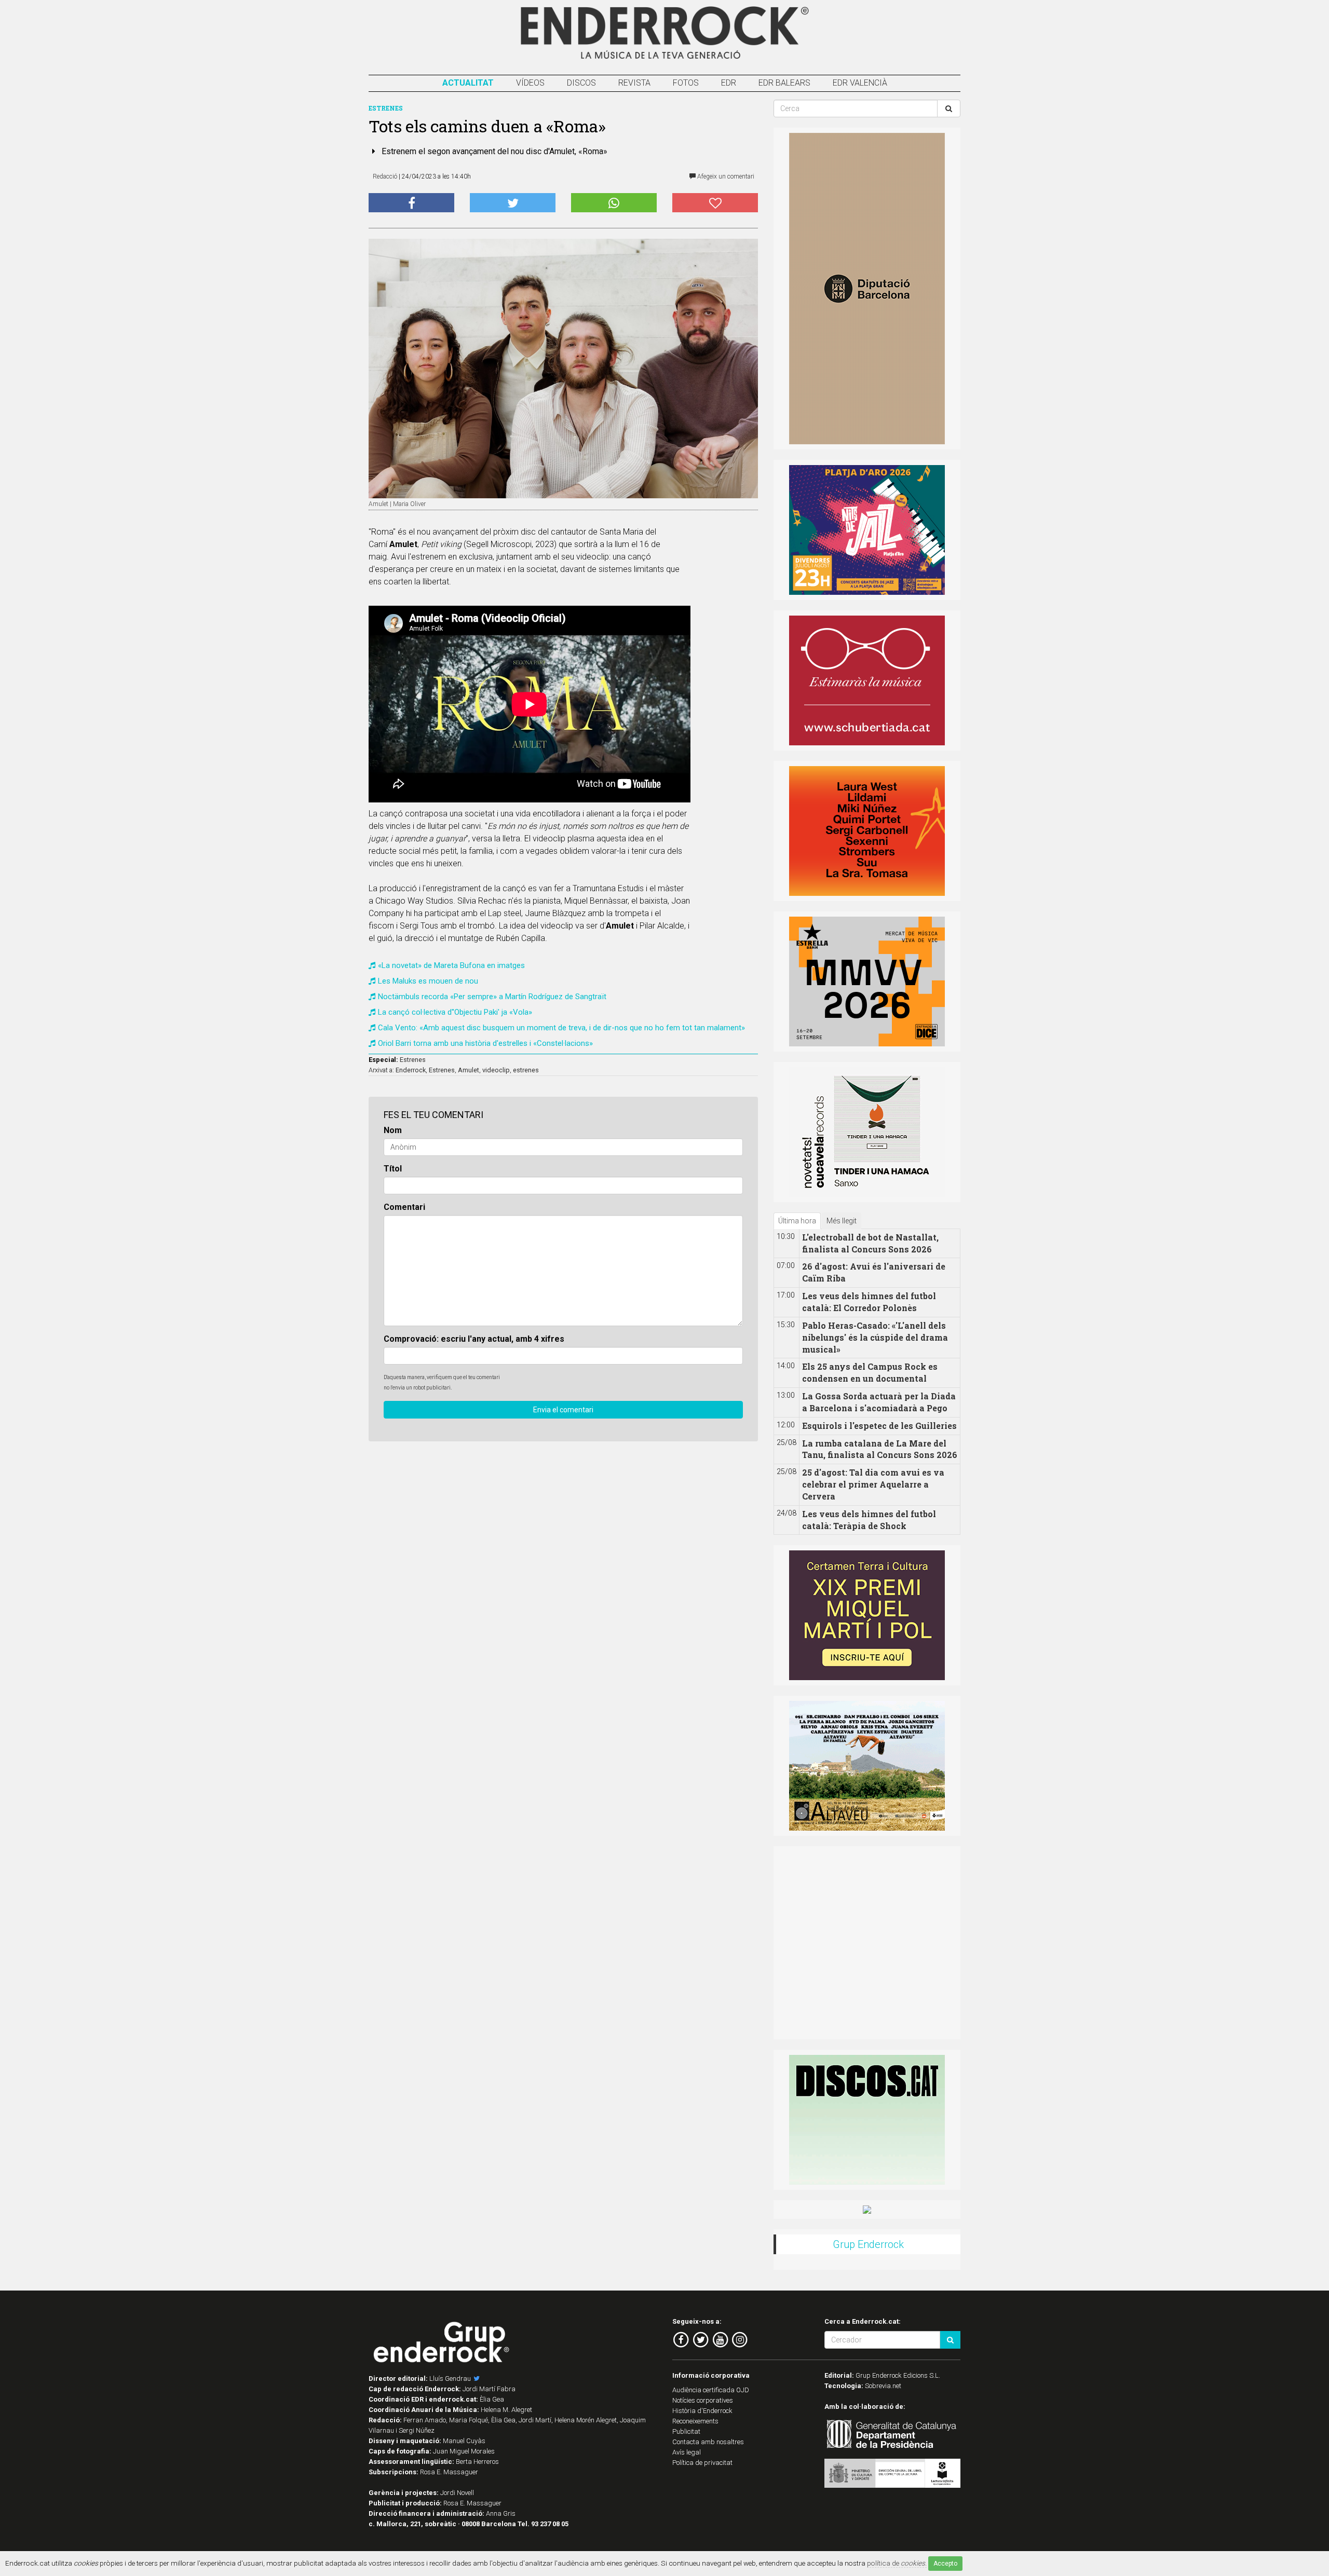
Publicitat (686, 2431)
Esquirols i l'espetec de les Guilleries (879, 1426)
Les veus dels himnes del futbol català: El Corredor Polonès (869, 1302)
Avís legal (687, 2452)
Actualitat (468, 83)
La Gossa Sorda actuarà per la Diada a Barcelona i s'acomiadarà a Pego (879, 1402)
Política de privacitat (702, 2463)
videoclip (496, 1070)
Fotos (686, 83)
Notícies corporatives (703, 2400)
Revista (634, 83)
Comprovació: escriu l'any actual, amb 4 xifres (474, 1339)
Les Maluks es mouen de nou (428, 981)
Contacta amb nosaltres (708, 2442)
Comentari (404, 1207)
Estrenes (413, 1060)
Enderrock (411, 1070)
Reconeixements (695, 2421)
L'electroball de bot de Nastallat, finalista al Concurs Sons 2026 (870, 1243)
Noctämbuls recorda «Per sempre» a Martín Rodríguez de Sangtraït (492, 997)
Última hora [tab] (797, 1221)
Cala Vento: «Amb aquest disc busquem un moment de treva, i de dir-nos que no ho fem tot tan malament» (561, 1028)
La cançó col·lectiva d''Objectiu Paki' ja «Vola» (455, 1012)
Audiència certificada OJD (711, 2390)
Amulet (469, 1070)
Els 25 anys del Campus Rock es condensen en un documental (870, 1372)
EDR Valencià (860, 83)
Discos (581, 83)
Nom (393, 1130)
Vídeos (530, 83)
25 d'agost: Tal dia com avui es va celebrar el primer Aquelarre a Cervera (873, 1484)
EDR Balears (784, 83)
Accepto (945, 2564)
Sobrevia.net (883, 2386)
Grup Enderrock (868, 2244)
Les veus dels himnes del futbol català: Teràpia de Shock (869, 1520)
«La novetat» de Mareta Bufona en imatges (451, 965)
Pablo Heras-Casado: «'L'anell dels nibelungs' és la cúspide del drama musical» (875, 1337)
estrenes (526, 1070)
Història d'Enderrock (702, 2411)
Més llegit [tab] (842, 1221)
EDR (729, 83)
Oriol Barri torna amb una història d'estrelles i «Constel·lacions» (485, 1043)
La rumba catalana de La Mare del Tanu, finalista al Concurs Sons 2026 (880, 1449)
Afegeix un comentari (725, 176)
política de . (897, 2563)
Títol (393, 1169)
